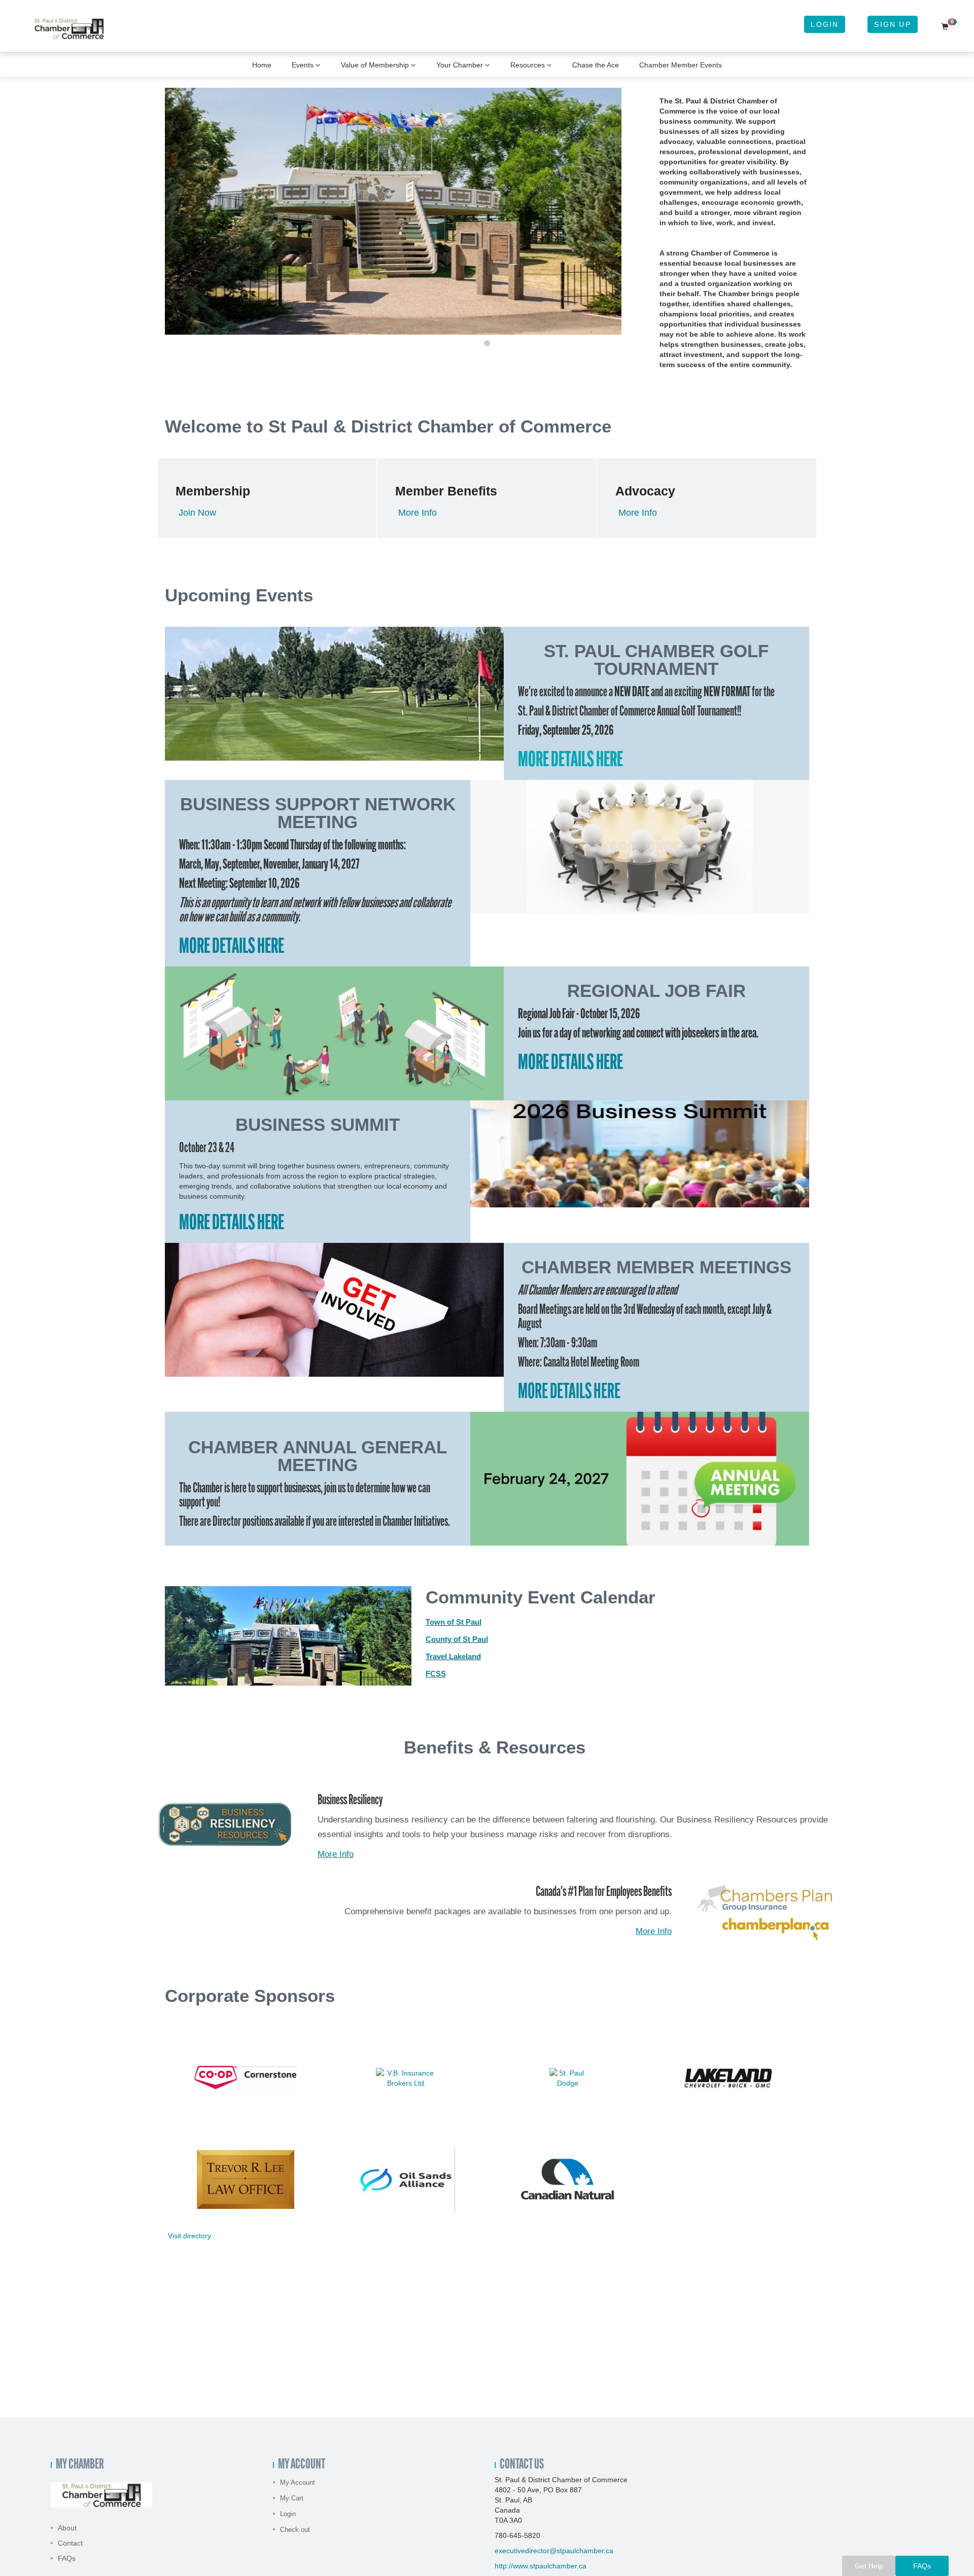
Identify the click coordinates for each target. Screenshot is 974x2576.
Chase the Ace (596, 65)
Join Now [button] (197, 513)
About (67, 2528)
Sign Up (892, 24)
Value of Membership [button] (375, 65)
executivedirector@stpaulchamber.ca (554, 2551)
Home (262, 65)
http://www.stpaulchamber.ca (541, 2566)
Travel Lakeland (453, 1656)
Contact (70, 2543)
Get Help (869, 2566)
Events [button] (303, 65)
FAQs (67, 2558)
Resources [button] (528, 65)
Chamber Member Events (681, 65)
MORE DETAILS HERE (570, 761)
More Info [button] (418, 513)
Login (825, 24)
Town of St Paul (454, 1622)
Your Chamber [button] (460, 65)
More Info (654, 1931)
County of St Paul (457, 1639)
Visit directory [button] (189, 2236)
